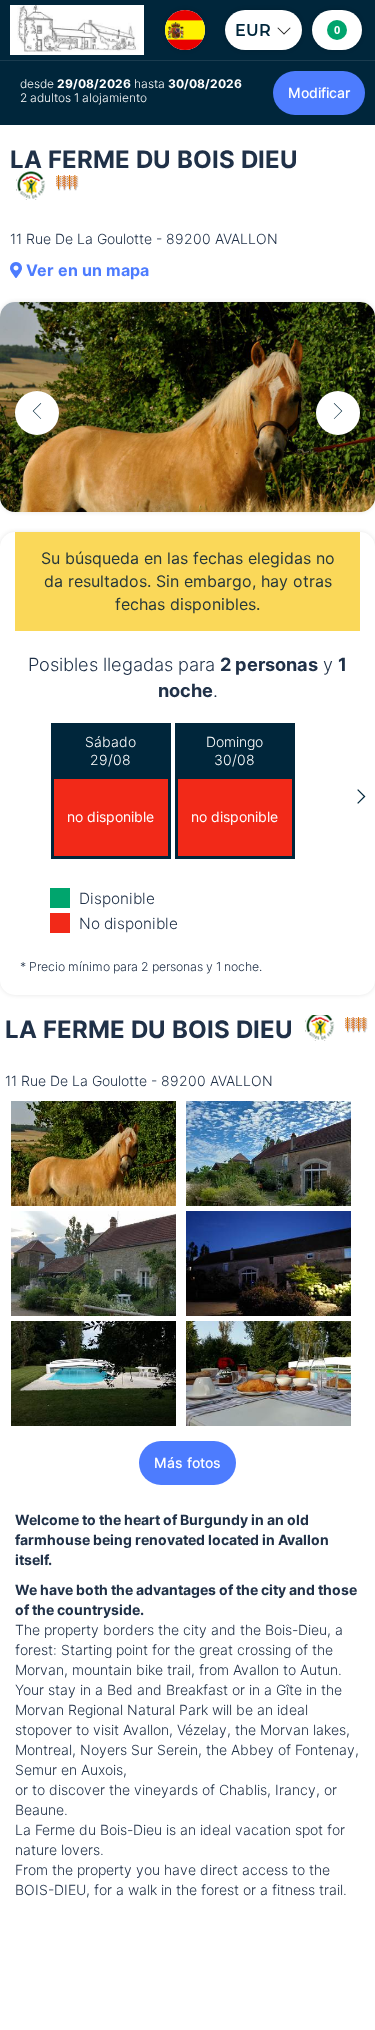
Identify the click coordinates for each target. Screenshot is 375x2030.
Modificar (319, 92)
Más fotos (187, 1462)
